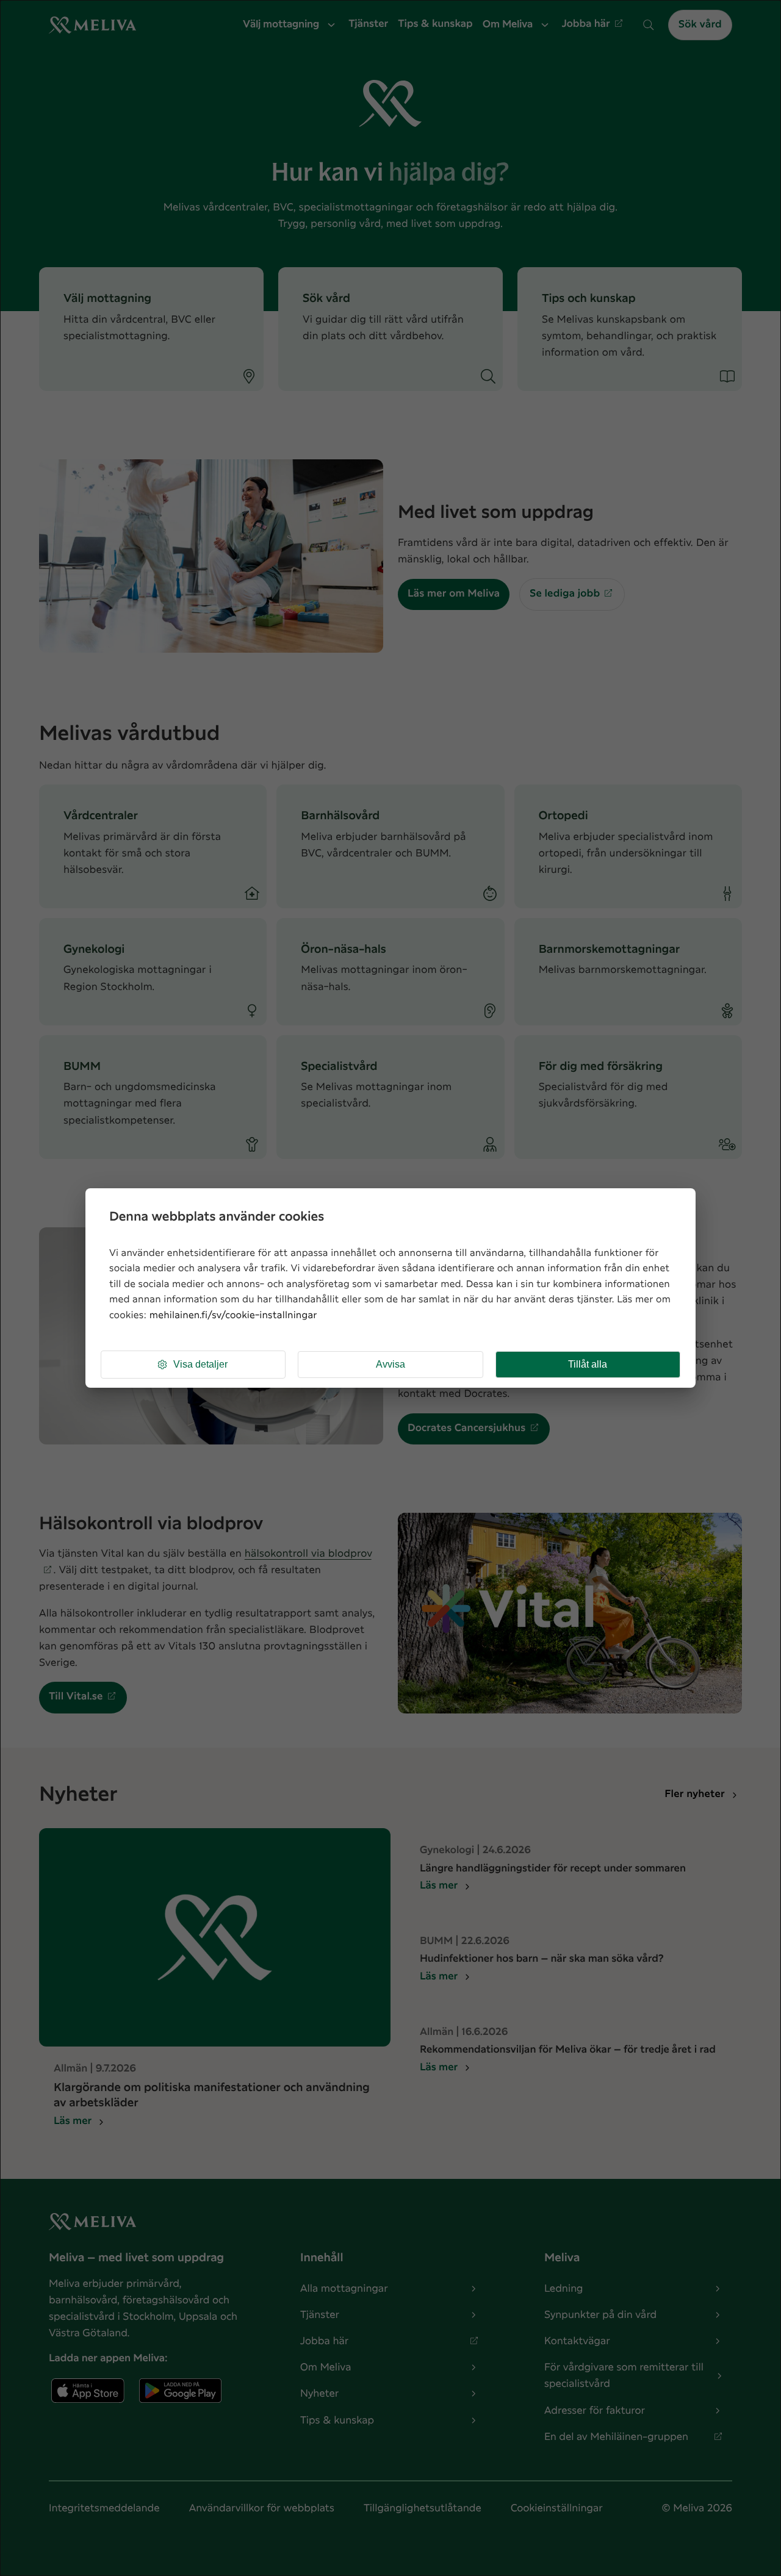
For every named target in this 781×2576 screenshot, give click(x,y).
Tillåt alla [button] (588, 1364)
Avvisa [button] (390, 1364)
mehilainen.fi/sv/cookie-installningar (233, 1315)
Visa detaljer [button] (200, 1364)
